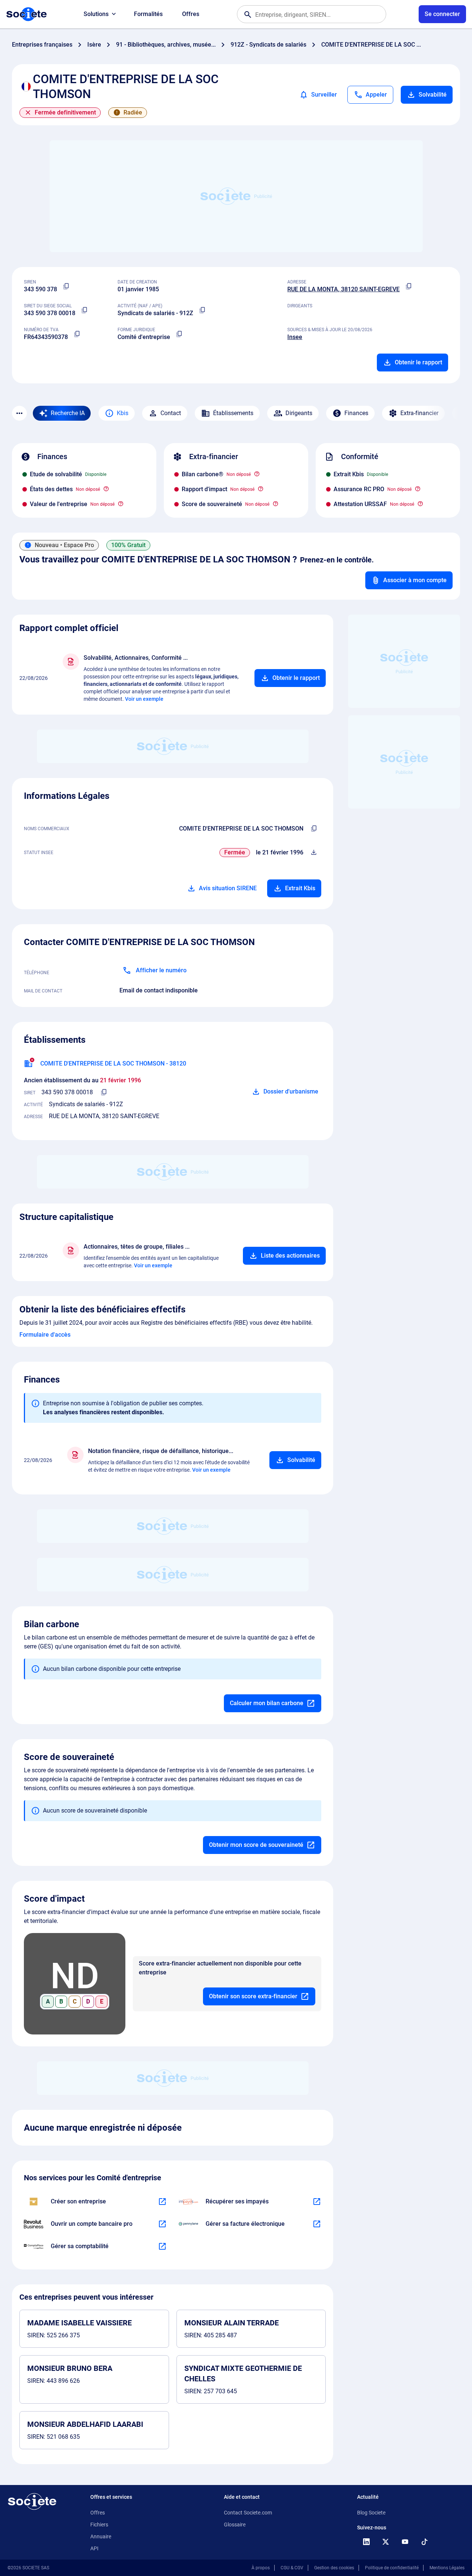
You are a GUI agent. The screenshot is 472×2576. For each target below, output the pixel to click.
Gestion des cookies (334, 2568)
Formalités (148, 14)
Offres (191, 14)
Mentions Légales (447, 2568)
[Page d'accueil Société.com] (26, 14)
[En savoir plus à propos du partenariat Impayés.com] (317, 2202)
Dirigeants (299, 413)
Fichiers (99, 2525)
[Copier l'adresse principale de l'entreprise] (409, 286)
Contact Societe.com (248, 2513)
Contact (171, 413)
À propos (261, 2568)
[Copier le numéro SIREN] (66, 286)
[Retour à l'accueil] (32, 2501)
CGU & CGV (292, 2568)
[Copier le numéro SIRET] (84, 310)
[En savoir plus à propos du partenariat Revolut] (162, 2224)
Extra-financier (419, 413)
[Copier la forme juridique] (179, 334)
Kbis (123, 413)
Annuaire (101, 2536)
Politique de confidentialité (392, 2568)
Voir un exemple (144, 699)
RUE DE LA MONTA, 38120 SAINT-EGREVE (343, 289)
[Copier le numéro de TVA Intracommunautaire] (77, 334)
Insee (295, 337)
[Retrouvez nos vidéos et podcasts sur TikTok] (424, 2542)
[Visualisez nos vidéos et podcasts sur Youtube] (405, 2542)
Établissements (233, 413)
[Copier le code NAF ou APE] (202, 310)
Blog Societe (371, 2513)
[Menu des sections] (19, 413)
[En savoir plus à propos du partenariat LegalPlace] (162, 2202)
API (94, 2548)
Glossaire (235, 2525)
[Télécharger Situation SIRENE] (314, 853)
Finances (356, 413)
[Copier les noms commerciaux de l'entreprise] (314, 829)
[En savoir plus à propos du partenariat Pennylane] (317, 2224)
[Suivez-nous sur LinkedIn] (366, 2542)
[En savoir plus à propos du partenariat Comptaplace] (162, 2246)
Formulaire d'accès (45, 1335)
